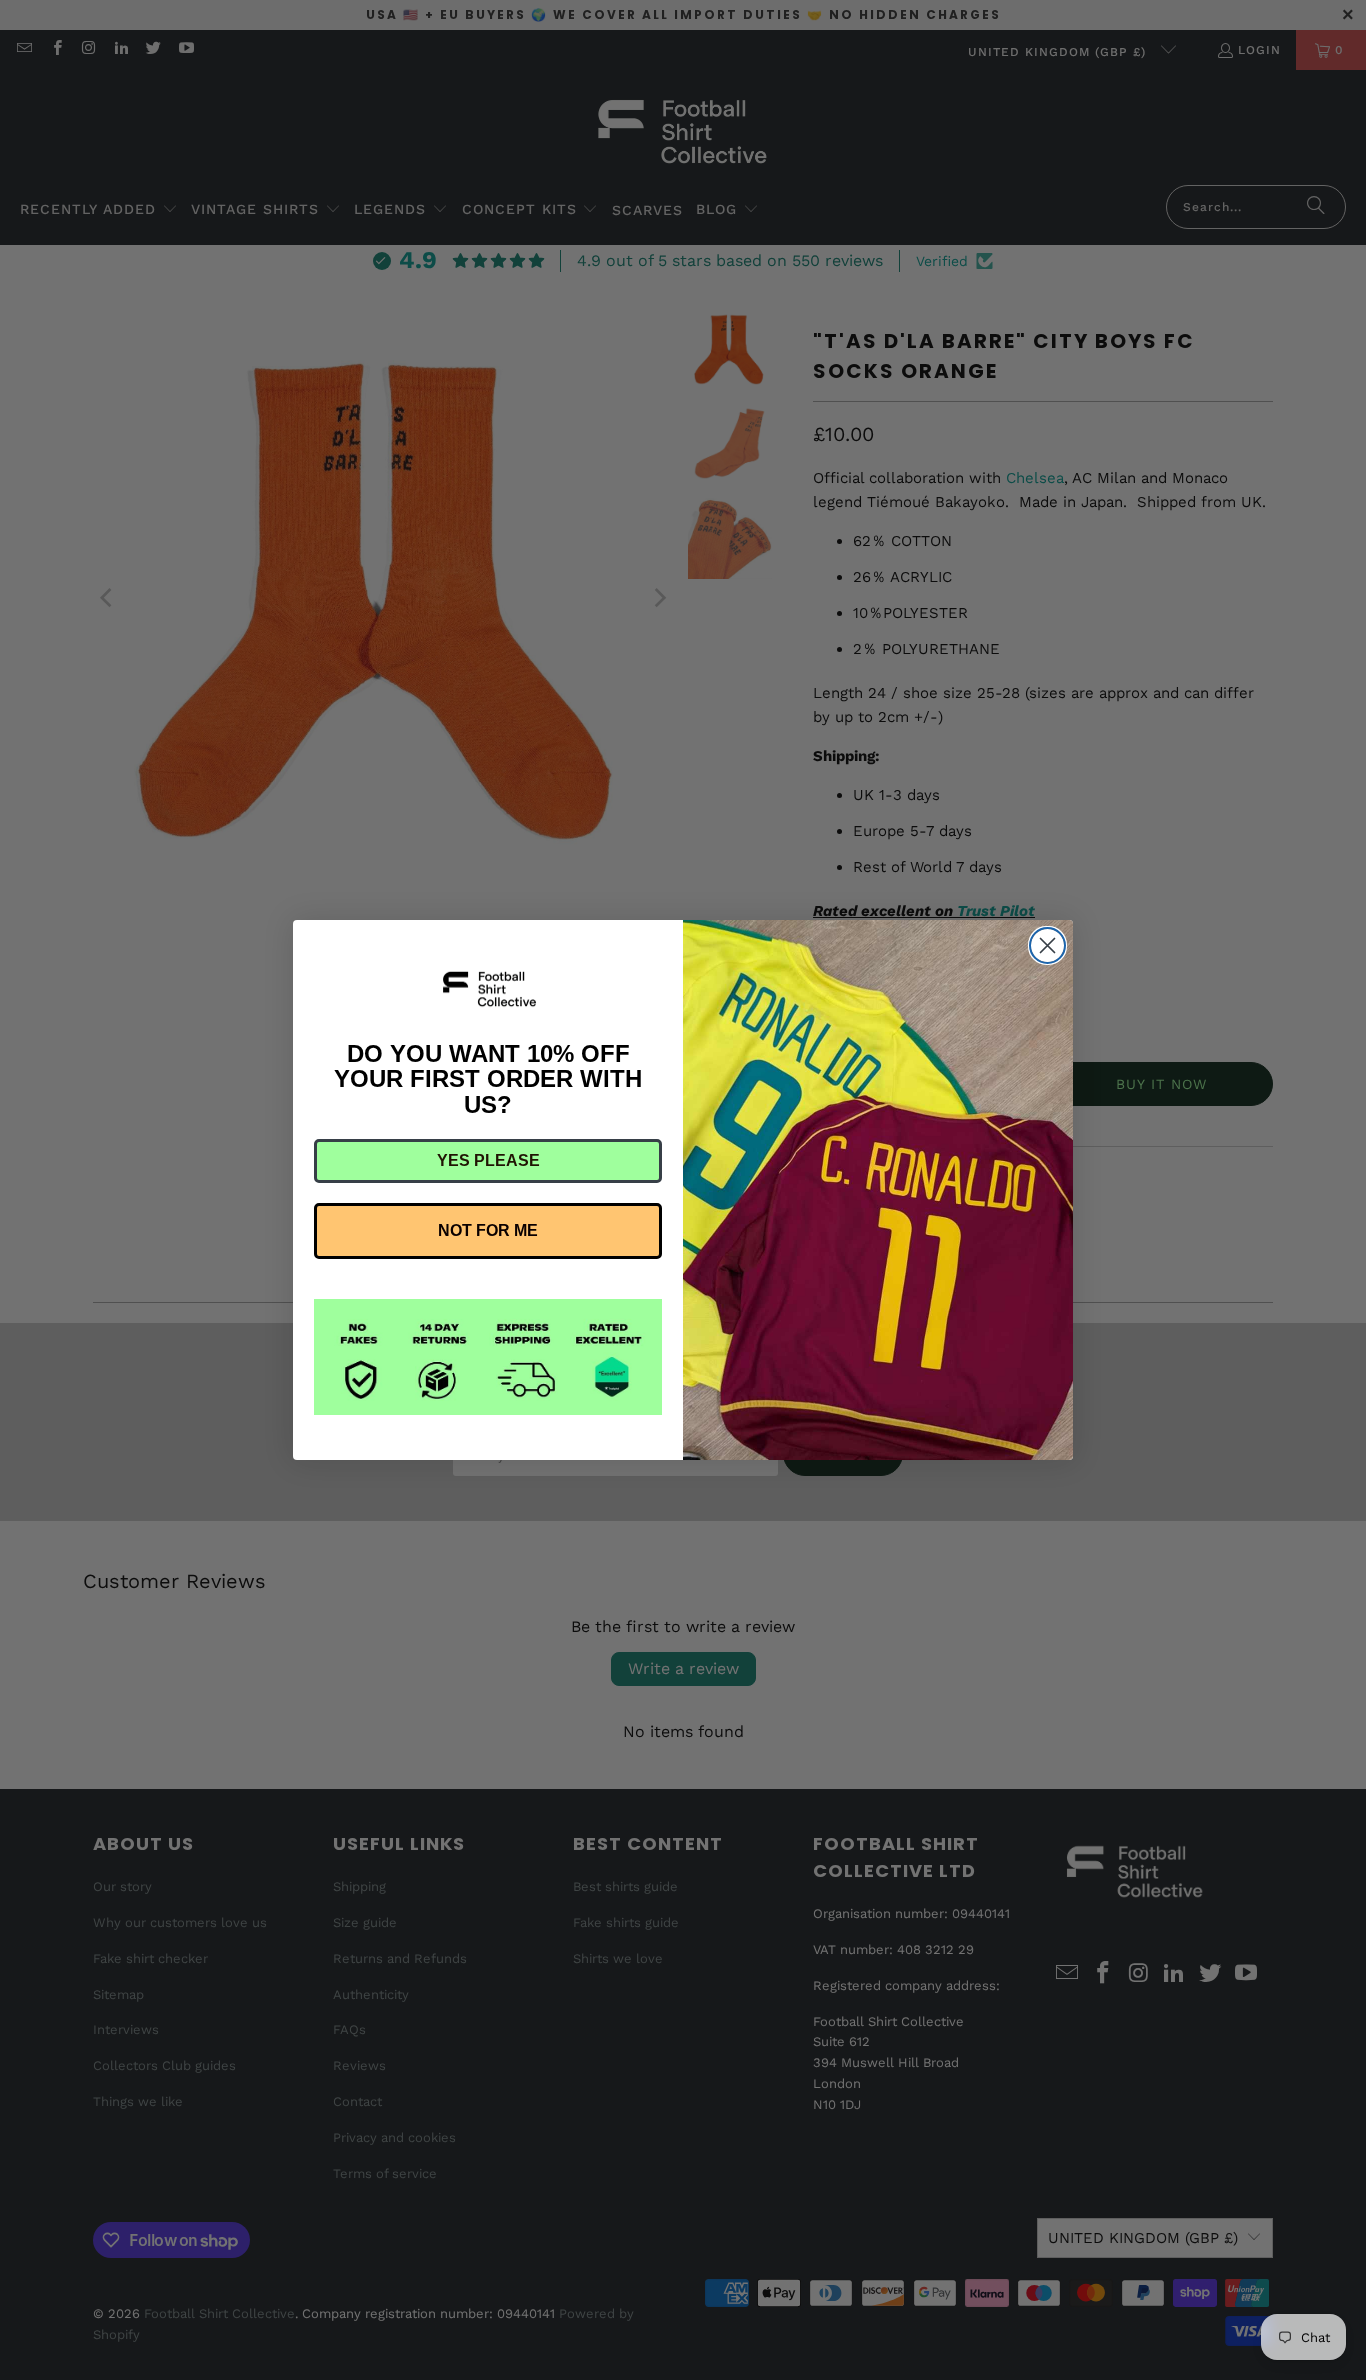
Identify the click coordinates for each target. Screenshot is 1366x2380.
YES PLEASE (488, 1160)
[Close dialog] (1047, 945)
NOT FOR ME (488, 1230)
